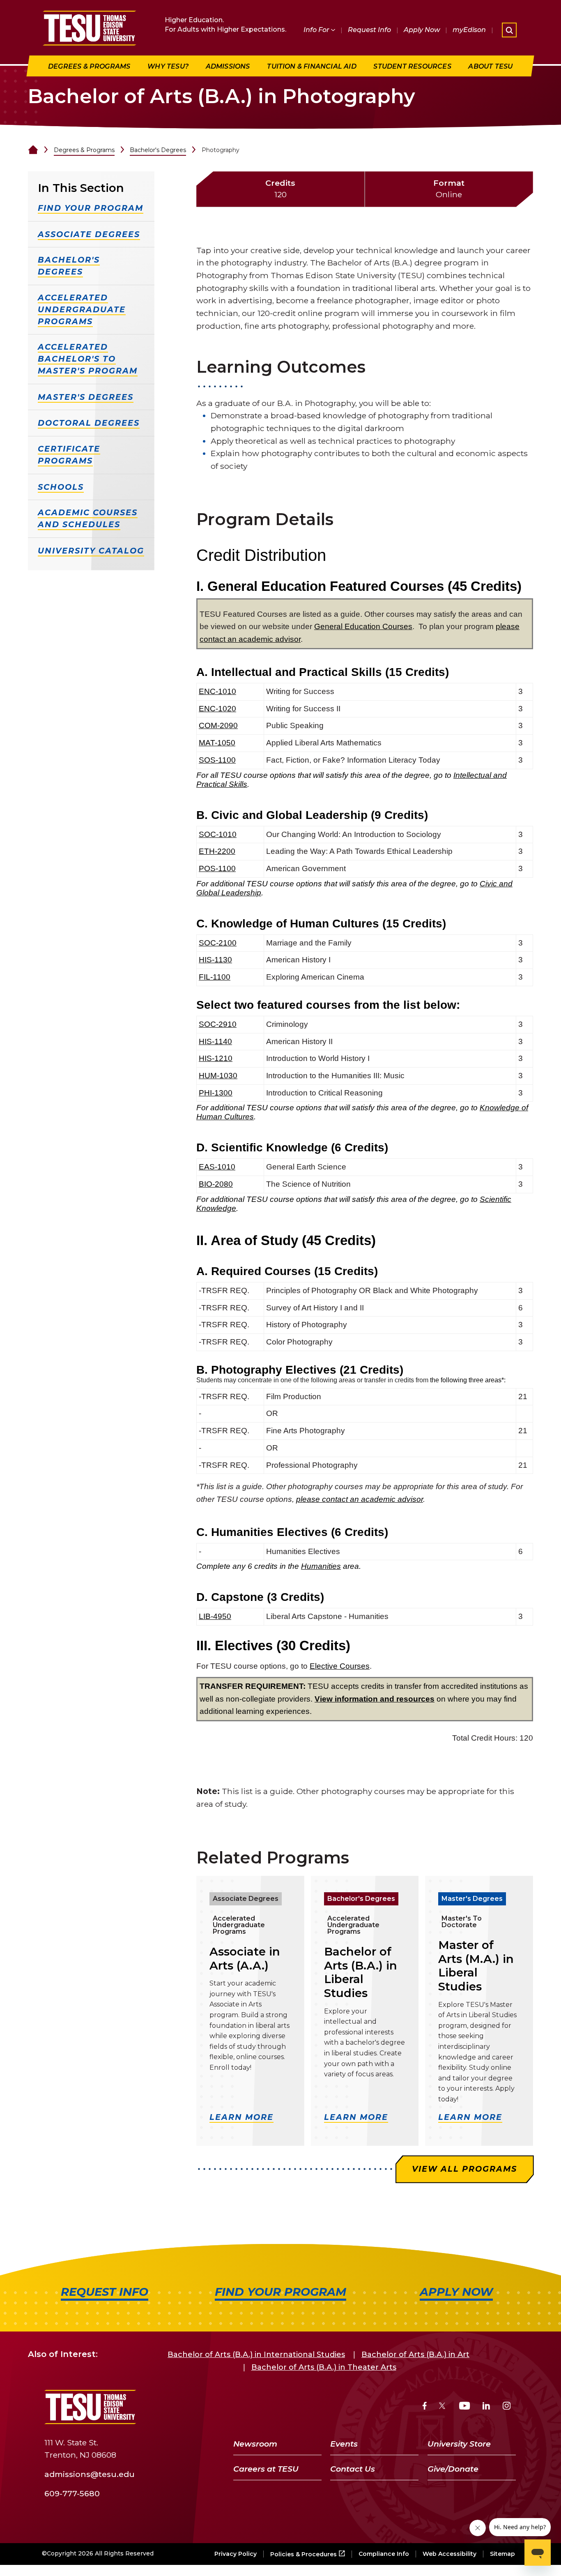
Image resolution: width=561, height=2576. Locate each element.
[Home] (33, 150)
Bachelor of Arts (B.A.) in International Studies (256, 2355)
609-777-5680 (72, 2493)
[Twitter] (443, 2407)
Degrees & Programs (84, 150)
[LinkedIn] (486, 2407)
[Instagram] (507, 2407)
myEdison (469, 30)
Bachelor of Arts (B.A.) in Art (415, 2355)
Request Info (369, 30)
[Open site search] (509, 30)
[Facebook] (425, 2407)
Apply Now (422, 30)
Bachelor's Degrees (158, 150)
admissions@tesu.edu (90, 2474)
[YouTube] (465, 2407)
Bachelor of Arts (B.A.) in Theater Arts (324, 2367)
